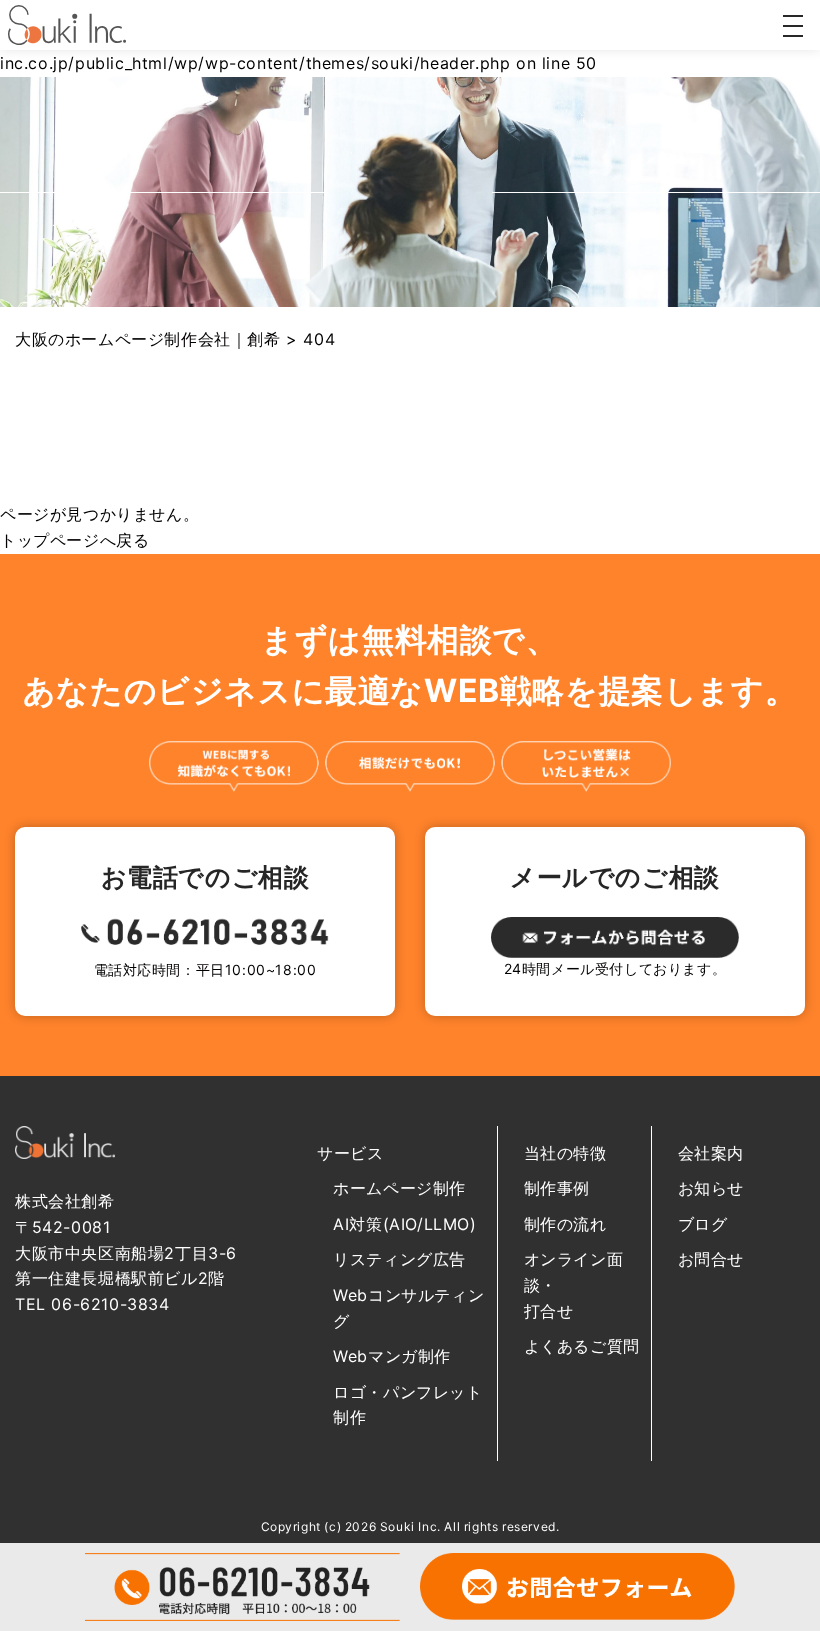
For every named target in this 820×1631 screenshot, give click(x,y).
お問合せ (711, 1259)
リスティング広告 (399, 1259)
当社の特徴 (565, 1153)
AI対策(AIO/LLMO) (404, 1224)
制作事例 (557, 1188)
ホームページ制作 (399, 1188)
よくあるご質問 (582, 1346)
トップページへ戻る (74, 540)
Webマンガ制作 (392, 1356)
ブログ (703, 1224)
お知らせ (711, 1188)
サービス (350, 1153)
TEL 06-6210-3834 (92, 1304)
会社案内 (711, 1153)
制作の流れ (565, 1224)
